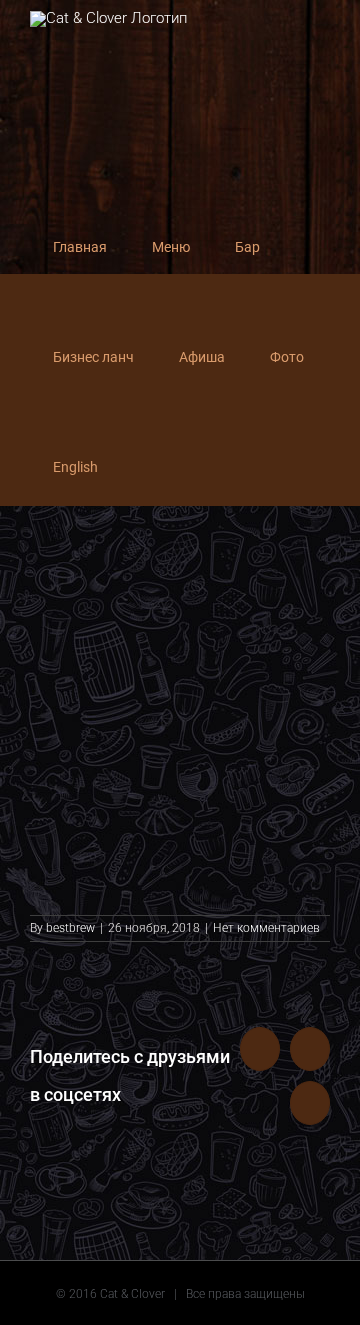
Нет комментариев (266, 928)
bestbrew (70, 928)
